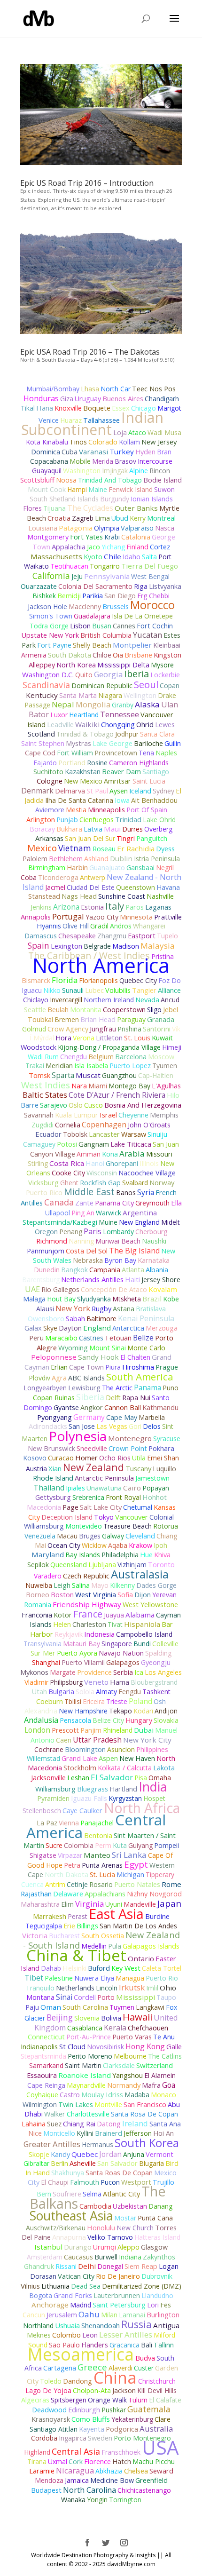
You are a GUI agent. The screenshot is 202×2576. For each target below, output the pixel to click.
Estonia (92, 907)
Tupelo (167, 936)
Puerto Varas (132, 2037)
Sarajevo (54, 1105)
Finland (137, 547)
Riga (141, 586)
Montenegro (130, 1438)
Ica (139, 1672)
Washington (82, 470)
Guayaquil (47, 471)
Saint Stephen (43, 743)
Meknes (39, 2335)
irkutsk (132, 1987)
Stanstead (44, 896)
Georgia (108, 674)
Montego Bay (129, 1086)
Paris (93, 1231)
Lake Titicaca (131, 1144)
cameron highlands (139, 763)
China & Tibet (76, 1955)
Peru (36, 1338)
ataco (137, 432)
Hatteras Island (157, 2237)
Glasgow (154, 2247)
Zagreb (83, 518)
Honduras (41, 398)
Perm (103, 1845)
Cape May (122, 1417)
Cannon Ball (123, 1407)
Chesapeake (77, 935)
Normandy (124, 2085)
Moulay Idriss (102, 2094)
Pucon (110, 2182)
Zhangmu (112, 936)
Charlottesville (88, 2114)
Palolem (35, 859)
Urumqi (105, 2247)
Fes (166, 2305)
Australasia (140, 1574)
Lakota (164, 1768)
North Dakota (66, 1875)
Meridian (59, 1066)
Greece (92, 2367)
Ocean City (64, 1545)
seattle (35, 1009)
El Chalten (135, 1357)
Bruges (90, 1536)
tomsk (39, 1075)
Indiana (130, 2257)
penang (71, 1232)
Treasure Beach (128, 1526)
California (51, 576)
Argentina (140, 1213)
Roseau (104, 849)
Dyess (165, 849)
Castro (70, 2095)
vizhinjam (132, 1565)
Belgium (101, 1057)
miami (98, 1086)
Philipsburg (66, 1682)
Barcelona (131, 1057)
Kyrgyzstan (125, 1798)
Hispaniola (142, 1624)
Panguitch (152, 838)
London (37, 1730)
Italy (115, 906)
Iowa (122, 800)
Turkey (122, 452)
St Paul (97, 791)
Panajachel (97, 1823)
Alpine (139, 471)
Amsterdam (45, 2257)
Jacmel (55, 887)
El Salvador (112, 1777)
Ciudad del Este (91, 887)
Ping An (83, 1213)
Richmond (52, 1241)
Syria (146, 1192)
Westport (136, 2182)
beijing (60, 2017)
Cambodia (95, 2206)
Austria (36, 1469)
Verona (84, 1038)
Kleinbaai (167, 645)
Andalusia (41, 1720)
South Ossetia (103, 1936)
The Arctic (117, 1388)
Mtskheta (127, 1299)
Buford (99, 1968)
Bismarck (36, 980)
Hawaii (137, 2017)
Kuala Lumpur (77, 1115)
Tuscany (138, 1468)
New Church (135, 2228)
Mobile (80, 461)
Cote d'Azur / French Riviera (117, 1095)
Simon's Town (51, 616)
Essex (121, 408)
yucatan (148, 635)
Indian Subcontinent (93, 424)
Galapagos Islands (151, 1946)
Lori (153, 2305)
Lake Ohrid (159, 820)
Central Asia (76, 2451)
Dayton (70, 1328)
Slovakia (166, 1720)
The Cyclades (90, 508)
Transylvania (43, 1644)
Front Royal (123, 1497)
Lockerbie (165, 675)
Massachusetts (56, 556)
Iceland (140, 791)
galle (174, 2046)
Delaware (68, 1894)
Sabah (75, 1318)
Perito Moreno (90, 2056)
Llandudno (157, 2295)
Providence (94, 1672)
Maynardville (86, 2085)
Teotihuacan (69, 566)
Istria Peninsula (157, 859)
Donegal (110, 2266)
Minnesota (136, 917)
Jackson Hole (47, 606)
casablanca (85, 2028)
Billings (87, 1926)
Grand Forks (73, 2295)
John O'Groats (149, 1125)
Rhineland (118, 1730)
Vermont (159, 2154)
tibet (34, 1978)
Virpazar (70, 1855)
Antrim (55, 1884)
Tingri (126, 838)
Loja (120, 432)
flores (32, 508)
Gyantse (66, 1407)
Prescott (65, 1730)
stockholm (80, 1768)
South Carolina (85, 2007)
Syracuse (167, 1439)
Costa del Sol (87, 1251)
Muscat (88, 1075)
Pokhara (161, 1448)
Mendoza (49, 2480)
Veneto (96, 1682)
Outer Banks (136, 508)
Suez (54, 2124)
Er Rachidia (136, 848)
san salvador (117, 2163)
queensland (69, 1564)
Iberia (136, 674)
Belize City (108, 1720)
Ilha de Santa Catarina (79, 800)
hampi (77, 489)
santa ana (165, 2124)
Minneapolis (106, 810)
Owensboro (46, 1319)
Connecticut (46, 2037)
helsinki (74, 1968)
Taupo (166, 1997)
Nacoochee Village (147, 1173)
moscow (161, 1057)
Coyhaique (42, 2095)
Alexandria (41, 1711)
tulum (138, 2400)
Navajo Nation (121, 1653)
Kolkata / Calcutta (125, 1768)
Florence (97, 2461)
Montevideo (84, 1526)
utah (39, 1691)
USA (160, 2447)
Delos (152, 1426)
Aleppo (128, 2247)
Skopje (39, 2154)
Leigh (62, 1585)
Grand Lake (79, 1758)
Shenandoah (101, 2326)
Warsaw (134, 1134)
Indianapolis (39, 2047)
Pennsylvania (107, 576)
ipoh (160, 1545)
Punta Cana (155, 2218)
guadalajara (92, 616)
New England (139, 1222)
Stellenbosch (42, 1811)
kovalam (163, 1289)
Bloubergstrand (154, 1682)
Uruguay (88, 399)
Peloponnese (54, 1357)
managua (130, 1978)
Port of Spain (147, 810)
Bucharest (64, 1936)
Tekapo (120, 1711)
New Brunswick (51, 1448)
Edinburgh (84, 2410)
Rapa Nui (136, 1398)
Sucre (54, 1845)
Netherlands (75, 1988)
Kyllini (85, 2133)
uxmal (58, 2461)
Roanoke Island (85, 2075)
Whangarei (149, 926)
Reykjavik (69, 1634)
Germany (89, 1417)
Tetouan (118, 1338)
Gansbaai (140, 868)
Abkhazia (109, 2471)
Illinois (149, 1163)
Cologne (50, 781)
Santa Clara (157, 734)
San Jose (82, 1426)
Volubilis (118, 990)
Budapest (46, 2490)
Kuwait (162, 1038)
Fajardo (45, 763)
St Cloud (72, 2047)
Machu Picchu (154, 2461)
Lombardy (118, 1232)
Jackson (124, 2390)
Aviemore (50, 810)
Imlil (152, 1988)
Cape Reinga (46, 2085)
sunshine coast (122, 896)
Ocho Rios (115, 1458)
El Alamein (160, 2075)
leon (90, 2335)
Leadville (60, 725)
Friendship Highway (87, 1604)
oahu (89, 2314)
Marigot (169, 408)
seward (161, 2471)
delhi (87, 2266)
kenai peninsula (146, 1318)
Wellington (140, 695)
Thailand (49, 1488)
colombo (66, 2335)
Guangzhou (119, 1075)
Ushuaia (67, 2325)
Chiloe (102, 655)
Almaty (106, 1692)
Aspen (108, 1758)
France (88, 1614)
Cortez (160, 547)
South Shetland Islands (64, 499)
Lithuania (55, 2286)
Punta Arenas (102, 1865)
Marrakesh (50, 1916)
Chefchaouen (148, 2028)
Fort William (75, 753)
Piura (113, 1367)
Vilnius (30, 2286)
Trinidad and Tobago (110, 480)
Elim (67, 1904)
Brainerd (109, 2133)
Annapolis (36, 917)
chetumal (138, 1507)
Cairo (132, 1488)
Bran (164, 452)
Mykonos (34, 1672)
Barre (30, 1105)
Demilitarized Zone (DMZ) (142, 2286)
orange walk (107, 2400)
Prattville (168, 917)
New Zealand (93, 1467)
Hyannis (49, 926)
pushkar (114, 2410)
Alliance (169, 990)
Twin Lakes (76, 2104)
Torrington (125, 2500)
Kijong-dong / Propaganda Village (109, 1047)
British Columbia (106, 635)
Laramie (42, 2471)
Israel (108, 1115)
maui (112, 829)
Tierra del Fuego (150, 566)
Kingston (167, 655)
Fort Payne (54, 645)
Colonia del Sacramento (95, 586)
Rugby (101, 1309)
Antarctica (128, 1328)
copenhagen (104, 1125)
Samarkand (46, 2065)
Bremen (67, 1019)
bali (147, 2345)
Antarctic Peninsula (104, 1478)
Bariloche (148, 743)
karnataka (154, 1260)
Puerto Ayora (77, 1653)
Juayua (114, 1615)
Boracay (42, 829)
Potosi (67, 1144)
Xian (55, 1468)
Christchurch (157, 2381)
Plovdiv (39, 1378)
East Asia (116, 1914)
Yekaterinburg (132, 2419)
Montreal (161, 518)
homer (86, 1458)
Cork (76, 2461)
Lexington (66, 946)
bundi (142, 1644)
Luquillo (164, 1469)
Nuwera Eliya (94, 1978)
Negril (165, 868)
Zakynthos (159, 2257)
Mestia (76, 810)
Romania (38, 1605)
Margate (63, 1672)
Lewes (165, 725)
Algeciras (35, 2400)
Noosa (66, 480)
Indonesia (99, 1634)
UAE (32, 1289)
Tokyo (104, 1517)
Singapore (117, 1644)
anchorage (50, 2305)
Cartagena (60, 2368)
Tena (146, 753)
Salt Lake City (101, 1507)
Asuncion (121, 1749)
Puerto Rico (44, 1192)
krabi (112, 537)
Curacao (61, 1458)
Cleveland (140, 1536)
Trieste (117, 1701)
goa (169, 2085)
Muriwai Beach (118, 1241)
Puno (171, 1388)
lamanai (132, 2315)
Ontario (141, 1958)
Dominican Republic (102, 686)
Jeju (77, 576)
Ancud (170, 1000)
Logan (169, 2266)
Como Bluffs (91, 2419)
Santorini (157, 1029)
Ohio (168, 1988)
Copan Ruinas (54, 1398)
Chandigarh (162, 399)
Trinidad (128, 819)
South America (140, 1377)
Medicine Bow (112, 2480)
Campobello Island (144, 1634)
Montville (108, 2104)
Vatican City (76, 2276)
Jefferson (138, 2133)
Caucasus (78, 2257)
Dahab (51, 1968)
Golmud (34, 1029)
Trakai (35, 1066)
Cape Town (86, 1367)
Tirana (37, 2461)
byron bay (120, 1260)
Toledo (51, 2381)
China (115, 2378)
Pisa (141, 1778)
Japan (169, 1903)
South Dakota (70, 655)
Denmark (37, 791)
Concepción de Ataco (114, 1289)
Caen (64, 1740)
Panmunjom (46, 1251)
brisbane (138, 655)
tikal (28, 408)
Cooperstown (124, 1010)
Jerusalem (62, 2315)
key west (126, 1968)
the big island (134, 1251)
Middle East (89, 1192)
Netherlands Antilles (92, 1279)
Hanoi (95, 1163)
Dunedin (47, 1270)
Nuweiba (39, 1585)
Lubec (94, 990)
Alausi (45, 1309)
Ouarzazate (39, 586)
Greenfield (151, 2480)
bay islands (83, 1555)
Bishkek (44, 596)
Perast (78, 1916)
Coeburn (50, 1701)
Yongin (97, 2500)
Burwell (106, 2257)
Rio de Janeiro (118, 2276)
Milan (109, 2315)
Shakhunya (68, 2173)
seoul (146, 684)
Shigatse (43, 1855)
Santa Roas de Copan (119, 2173)
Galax (33, 1328)
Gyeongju (156, 1662)
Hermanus (97, 2144)
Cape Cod (40, 753)
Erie (69, 1926)
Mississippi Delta (123, 665)
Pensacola (75, 1720)
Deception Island (67, 1517)
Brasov (125, 461)
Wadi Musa (164, 432)
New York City (147, 1740)
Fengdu (130, 1692)
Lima (102, 518)
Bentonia (98, 1835)
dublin (121, 858)
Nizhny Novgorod (154, 1894)
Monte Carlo (146, 1348)
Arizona (66, 907)
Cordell (85, 1997)
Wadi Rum (43, 1057)
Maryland (48, 1554)
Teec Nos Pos (154, 389)
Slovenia (87, 2018)
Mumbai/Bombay (53, 389)
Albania (157, 1270)
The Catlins (165, 2056)
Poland (140, 1701)
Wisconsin (102, 1173)
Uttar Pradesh (97, 1740)
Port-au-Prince (89, 2037)
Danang (160, 2206)
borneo (38, 1594)
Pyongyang (54, 1417)
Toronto (161, 1565)
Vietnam (75, 848)
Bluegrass (93, 1789)
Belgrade (97, 946)
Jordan (110, 2154)
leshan (78, 1777)
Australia (156, 2429)
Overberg (158, 829)
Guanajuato (107, 868)
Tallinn (164, 2345)
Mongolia (93, 704)
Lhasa (90, 388)
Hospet (154, 1798)
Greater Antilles (52, 2144)
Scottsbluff (37, 480)
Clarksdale (119, 2065)
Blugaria (151, 2163)
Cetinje (77, 1884)
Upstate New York (50, 635)
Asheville (83, 2163)
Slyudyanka (94, 1299)
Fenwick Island (131, 489)
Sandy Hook (98, 1357)
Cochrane (49, 1749)
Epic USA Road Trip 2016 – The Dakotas (90, 352)
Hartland (123, 1789)
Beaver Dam (121, 772)
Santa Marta (78, 695)
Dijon (143, 1595)
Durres (132, 829)
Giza (67, 399)
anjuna (134, 2154)
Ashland (96, 859)
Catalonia (136, 537)
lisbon (80, 626)
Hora (63, 1038)
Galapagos (123, 1662)
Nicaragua (75, 2470)
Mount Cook (47, 489)
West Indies (46, 1085)
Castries (91, 1338)
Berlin (59, 2163)
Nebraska (88, 1260)
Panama (148, 1387)
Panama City (114, 1203)
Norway (162, 1182)
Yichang (113, 547)
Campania (105, 1270)
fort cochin (155, 626)
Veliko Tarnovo (110, 2237)
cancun (34, 2315)
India (153, 1787)
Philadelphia (120, 1555)
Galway (113, 1536)
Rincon (160, 471)
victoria (35, 1935)
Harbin (77, 868)
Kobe (171, 1299)
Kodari (143, 1711)
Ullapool (58, 1213)
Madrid (81, 2305)
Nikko (52, 990)
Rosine (97, 763)
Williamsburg (55, 1789)
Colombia (79, 1845)
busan (102, 626)
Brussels (116, 606)
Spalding (159, 1653)
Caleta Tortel (162, 1968)
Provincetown (116, 753)
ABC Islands (86, 1378)
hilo (173, 1095)
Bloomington (85, 1749)
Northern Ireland (109, 1000)
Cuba (70, 452)
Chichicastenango (144, 2490)
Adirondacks (48, 1426)
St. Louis (137, 1038)
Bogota (41, 2295)
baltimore (101, 1319)
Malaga (34, 1299)
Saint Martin (83, 2065)
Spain (39, 945)
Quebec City (138, 980)
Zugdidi (43, 1125)
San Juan (166, 1144)
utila (139, 1458)
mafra (151, 2085)
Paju (32, 2007)
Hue (146, 1555)
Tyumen (165, 1066)
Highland (37, 2452)
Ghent (69, 1183)
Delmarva (70, 791)
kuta (120, 1845)
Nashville (160, 896)
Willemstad (43, 1758)
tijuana (54, 508)
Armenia (34, 655)
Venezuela (40, 1536)
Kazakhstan (83, 772)
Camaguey (39, 1144)
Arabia (132, 1153)
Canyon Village (53, 1154)
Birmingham (47, 868)
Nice (35, 2133)
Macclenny (85, 606)
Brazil (152, 1299)
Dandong (78, 2381)
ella (176, 1203)
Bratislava (151, 1309)
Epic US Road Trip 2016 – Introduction (87, 183)
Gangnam (94, 1144)
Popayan (156, 1488)
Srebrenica (88, 1497)
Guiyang (140, 1845)
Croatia (59, 518)
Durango (78, 2247)
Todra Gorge (49, 626)
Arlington (41, 820)
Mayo (100, 1585)
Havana (168, 887)
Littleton (109, 1038)
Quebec (85, 2154)
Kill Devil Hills (157, 2390)
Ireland (135, 2123)
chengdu (74, 1057)
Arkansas (49, 838)
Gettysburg (53, 1497)
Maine (98, 489)
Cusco (93, 1105)
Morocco (152, 605)
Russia (136, 2324)
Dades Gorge (156, 1585)
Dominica (46, 452)
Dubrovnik (157, 2276)
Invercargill (66, 1000)
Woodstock (39, 1047)
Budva (145, 2358)
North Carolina (89, 2490)
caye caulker (82, 1811)
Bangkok (74, 1270)
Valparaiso (137, 528)
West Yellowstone (150, 1605)
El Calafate (165, 2400)
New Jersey (159, 442)
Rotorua (166, 1526)
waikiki (87, 724)
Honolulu (101, 2227)
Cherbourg (151, 1232)
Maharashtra (40, 1904)
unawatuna (104, 1488)
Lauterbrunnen (117, 2295)
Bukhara (69, 829)
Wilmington (40, 2104)
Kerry (138, 518)
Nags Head (79, 896)
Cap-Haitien (156, 1075)
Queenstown (136, 887)
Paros (135, 907)
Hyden (145, 452)
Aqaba (118, 1545)
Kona (110, 1154)
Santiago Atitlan (54, 2429)
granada (161, 1019)
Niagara (110, 695)
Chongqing (118, 725)
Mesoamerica (81, 2354)
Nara (79, 1086)
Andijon (166, 1711)
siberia (90, 1397)
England (97, 1328)
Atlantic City (121, 2194)
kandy (60, 2154)
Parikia (93, 596)
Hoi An (163, 2133)
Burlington (163, 2315)
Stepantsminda (43, 2056)
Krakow (140, 1545)
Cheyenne (133, 1115)
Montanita (86, 1010)
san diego (120, 596)
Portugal (68, 916)
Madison (126, 946)
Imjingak (115, 471)
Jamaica (77, 2480)
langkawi (150, 2007)
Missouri (159, 1154)
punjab (67, 819)
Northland (38, 2326)
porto (106, 1997)
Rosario (101, 1884)
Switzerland (155, 2065)
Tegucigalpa (44, 1926)
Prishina (129, 1029)
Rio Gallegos (60, 1289)
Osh (160, 1701)
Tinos (78, 442)
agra (59, 1378)
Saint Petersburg (119, 2305)
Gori (135, 1426)
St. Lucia (102, 1875)
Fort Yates (86, 537)
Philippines (152, 1749)
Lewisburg (84, 1388)
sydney (163, 791)
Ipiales (75, 1488)
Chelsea (136, 2471)
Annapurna (69, 2237)
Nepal (63, 704)
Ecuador (48, 1134)
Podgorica (122, 2429)
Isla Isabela (91, 1066)
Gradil (99, 926)
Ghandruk (39, 2266)
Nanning (81, 1241)
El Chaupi (55, 2182)
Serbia (123, 1672)
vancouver (132, 1517)
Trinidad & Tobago (85, 734)
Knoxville (68, 408)
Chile (113, 556)
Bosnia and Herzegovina (143, 1105)
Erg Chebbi (153, 596)
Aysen (119, 791)
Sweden (100, 2438)
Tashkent (156, 1692)
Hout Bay (61, 1299)
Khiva (162, 1555)
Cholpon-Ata (92, 2390)
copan (170, 686)
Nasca (165, 528)
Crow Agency (68, 1029)
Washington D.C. (48, 674)
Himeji (172, 1047)
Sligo (154, 1010)
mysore (162, 665)
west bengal (150, 576)
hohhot (155, 1497)
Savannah (39, 1115)
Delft (113, 1398)
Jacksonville (48, 1778)
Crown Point (128, 1448)
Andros (121, 926)
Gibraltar (36, 2163)
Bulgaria (61, 1692)
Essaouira (42, 2075)
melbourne (130, 2056)
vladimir (36, 1682)
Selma (92, 2194)
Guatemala (149, 2409)
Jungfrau (103, 1029)
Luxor (59, 715)
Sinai (64, 1997)
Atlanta (133, 1270)
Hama (120, 1682)
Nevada (147, 999)
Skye (50, 1328)
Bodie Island (163, 480)
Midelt (171, 1222)
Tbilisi (73, 1701)
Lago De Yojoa (48, 2390)
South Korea (147, 2143)
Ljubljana (102, 1565)
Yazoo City (102, 917)
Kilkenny (122, 1585)
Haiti (132, 1279)
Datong (109, 2124)
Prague (167, 1367)
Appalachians (105, 1894)
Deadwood (49, 2410)
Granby (123, 705)
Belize (143, 1338)
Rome (171, 1884)
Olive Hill (76, 926)
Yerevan (164, 1595)
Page (70, 1507)
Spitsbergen (69, 2400)
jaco (93, 547)
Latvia (93, 829)
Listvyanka (165, 586)
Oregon (46, 1232)
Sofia (125, 1595)
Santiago (156, 772)
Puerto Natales (137, 1884)
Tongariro (105, 566)
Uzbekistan (130, 2206)
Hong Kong (145, 2046)
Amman (89, 1154)
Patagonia (76, 528)
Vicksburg (43, 1183)
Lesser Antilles (126, 2334)
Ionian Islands (152, 499)
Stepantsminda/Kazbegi (60, 1222)
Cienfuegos (97, 820)
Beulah (58, 1010)
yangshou (128, 2075)
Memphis (164, 1115)
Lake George (113, 743)
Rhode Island (53, 1478)
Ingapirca (73, 2438)
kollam (129, 442)
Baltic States (45, 1095)
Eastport (142, 936)
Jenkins (41, 907)
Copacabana (49, 461)
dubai (144, 1730)
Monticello (59, 2133)
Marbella (152, 1417)
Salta (149, 557)
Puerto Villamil (83, 1662)
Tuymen (122, 2007)
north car (116, 389)
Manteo (97, 1855)
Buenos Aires (123, 399)
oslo (76, 1105)
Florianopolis (98, 980)
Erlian (59, 1367)
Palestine (59, 1978)
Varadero (48, 1576)
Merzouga (162, 1328)
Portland (72, 762)
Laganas (158, 907)
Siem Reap (141, 2266)
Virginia (89, 1904)
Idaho (132, 557)
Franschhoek (121, 2452)
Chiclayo (36, 1000)
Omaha (160, 1778)
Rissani (66, 2266)
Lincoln (107, 1988)
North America (101, 965)
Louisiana (43, 528)
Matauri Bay (82, 1644)
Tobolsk (75, 1134)
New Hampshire (83, 1711)
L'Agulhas (166, 1086)
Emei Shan (163, 1458)
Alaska (147, 704)
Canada (59, 1202)
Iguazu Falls (89, 1798)
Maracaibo (61, 1338)
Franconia (37, 1615)
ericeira (94, 1701)
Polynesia (78, 1436)
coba (29, 877)
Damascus (41, 936)
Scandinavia (46, 685)
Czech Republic (86, 1576)
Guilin (173, 743)
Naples (166, 753)
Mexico (42, 848)
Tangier (144, 990)
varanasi (93, 452)
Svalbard (135, 1183)
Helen (62, 1624)
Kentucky (42, 695)
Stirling (38, 1163)
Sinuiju (157, 1134)
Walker (55, 2114)
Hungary (139, 1720)
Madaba (137, 2095)
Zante (84, 1203)
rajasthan (36, 1894)
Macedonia (44, 1507)
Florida (65, 980)
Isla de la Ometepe (142, 616)
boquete (97, 408)
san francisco (145, 2104)
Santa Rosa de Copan (144, 2114)
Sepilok (38, 1565)
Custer (144, 2368)
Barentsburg (41, 1280)
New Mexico (83, 781)
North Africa (142, 1808)
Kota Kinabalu (47, 442)
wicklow (94, 1545)
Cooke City (68, 1173)
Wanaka (73, 2500)
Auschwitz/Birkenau (56, 2228)
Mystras (78, 743)
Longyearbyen (45, 1388)
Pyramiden (53, 1798)
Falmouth (85, 2182)
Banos (126, 1193)
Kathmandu (160, 1407)
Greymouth (152, 1203)
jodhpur (127, 734)
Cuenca (32, 1884)
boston (62, 1594)
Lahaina (34, 2124)
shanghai (46, 1662)
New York (73, 1308)
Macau (67, 1536)
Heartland (84, 715)
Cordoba (44, 2438)
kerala (115, 2028)
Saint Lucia (149, 781)
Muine (108, 1222)
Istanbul (48, 2247)
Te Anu (164, 2037)
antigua (166, 2325)
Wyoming (73, 1347)
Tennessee (120, 714)
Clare (163, 2419)
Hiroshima (138, 1367)
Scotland (41, 734)
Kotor (63, 1615)
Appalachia (69, 547)
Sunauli (73, 990)
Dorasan (43, 2276)
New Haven (137, 1758)
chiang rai (79, 2124)
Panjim (91, 1730)
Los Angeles (163, 1672)
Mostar (125, 2218)
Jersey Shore (161, 1280)
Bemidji (69, 596)
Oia (118, 655)
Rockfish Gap (100, 1183)
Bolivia (111, 2018)
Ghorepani (122, 1163)
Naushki (154, 1241)
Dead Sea (86, 2286)
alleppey (42, 665)
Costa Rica (67, 1163)
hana (45, 408)
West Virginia (96, 1595)
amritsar (117, 781)
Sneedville (92, 1448)
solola (85, 1692)
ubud (120, 518)
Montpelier (132, 645)
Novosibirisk (105, 2047)
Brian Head (98, 1019)
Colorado (103, 442)
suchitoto (48, 772)
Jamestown (152, 1478)
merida (103, 461)
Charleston (89, 1624)
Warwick (109, 1213)
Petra (72, 1865)
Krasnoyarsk (51, 2419)
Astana (124, 1309)
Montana (40, 1997)
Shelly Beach (92, 645)
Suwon (164, 489)
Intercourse (155, 461)
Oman (51, 2007)
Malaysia (158, 946)
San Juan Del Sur (90, 838)
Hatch (122, 2461)
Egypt (136, 1864)
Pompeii (167, 1845)
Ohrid (145, 725)
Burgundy (115, 499)
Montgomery (48, 537)
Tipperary (160, 1875)
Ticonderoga (58, 877)
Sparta (63, 1075)
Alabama (140, 1615)
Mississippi (136, 1997)
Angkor (92, 1407)
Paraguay (131, 1019)
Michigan (130, 1875)
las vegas (112, 1426)
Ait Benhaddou (154, 800)
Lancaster (104, 1134)
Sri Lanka (129, 1855)
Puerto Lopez (130, 1066)
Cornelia (68, 1125)
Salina (81, 1585)
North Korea (76, 665)
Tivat (115, 1624)
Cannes (124, 626)
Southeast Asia (71, 2216)
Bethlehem (66, 859)
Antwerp (93, 877)
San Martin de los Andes (138, 1926)
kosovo (35, 1458)
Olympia (107, 528)
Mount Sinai (108, 1348)
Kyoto (93, 557)
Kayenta (92, 2429)
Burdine (157, 1916)
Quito (84, 675)
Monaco (163, 2095)
